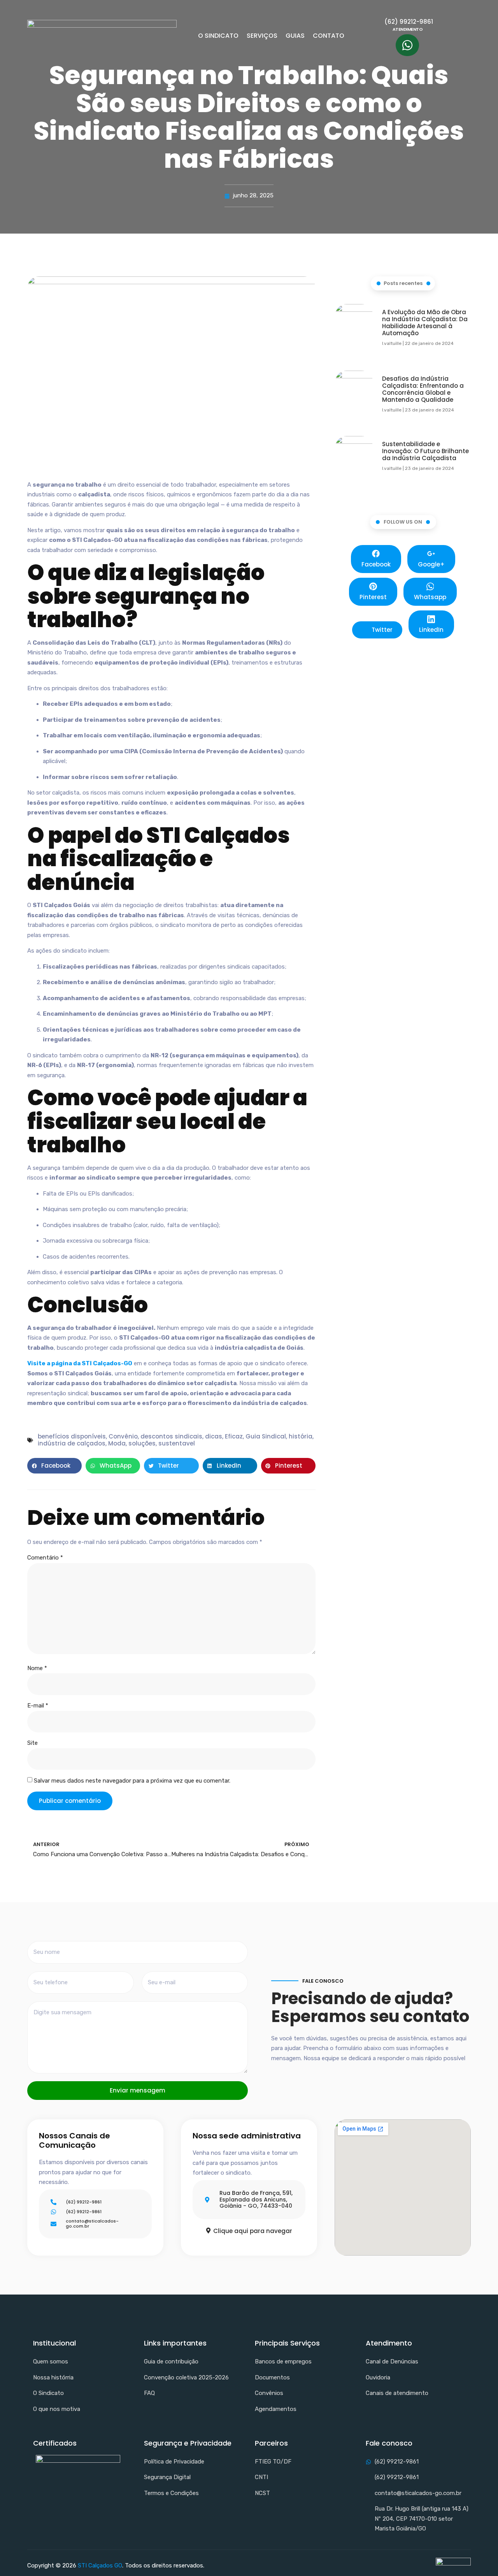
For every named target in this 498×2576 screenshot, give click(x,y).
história (301, 1436)
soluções (142, 1443)
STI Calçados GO (100, 2565)
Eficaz (234, 1436)
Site (32, 1743)
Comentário (45, 1558)
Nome (37, 1668)
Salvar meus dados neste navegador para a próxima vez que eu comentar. (132, 1781)
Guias (295, 36)
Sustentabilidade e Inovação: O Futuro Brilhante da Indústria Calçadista (425, 451)
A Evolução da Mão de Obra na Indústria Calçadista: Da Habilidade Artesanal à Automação (425, 323)
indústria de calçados (72, 1443)
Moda (117, 1443)
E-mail (38, 1706)
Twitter (381, 630)
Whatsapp (430, 597)
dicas (214, 1436)
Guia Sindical (266, 1436)
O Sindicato (218, 36)
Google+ (431, 564)
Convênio (123, 1436)
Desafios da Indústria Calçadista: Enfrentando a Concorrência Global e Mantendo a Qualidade (423, 389)
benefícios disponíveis (72, 1436)
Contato (329, 36)
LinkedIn (431, 630)
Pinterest (373, 597)
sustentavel (177, 1443)
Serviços (262, 36)
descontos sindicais (171, 1436)
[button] (54, 1466)
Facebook (376, 564)
